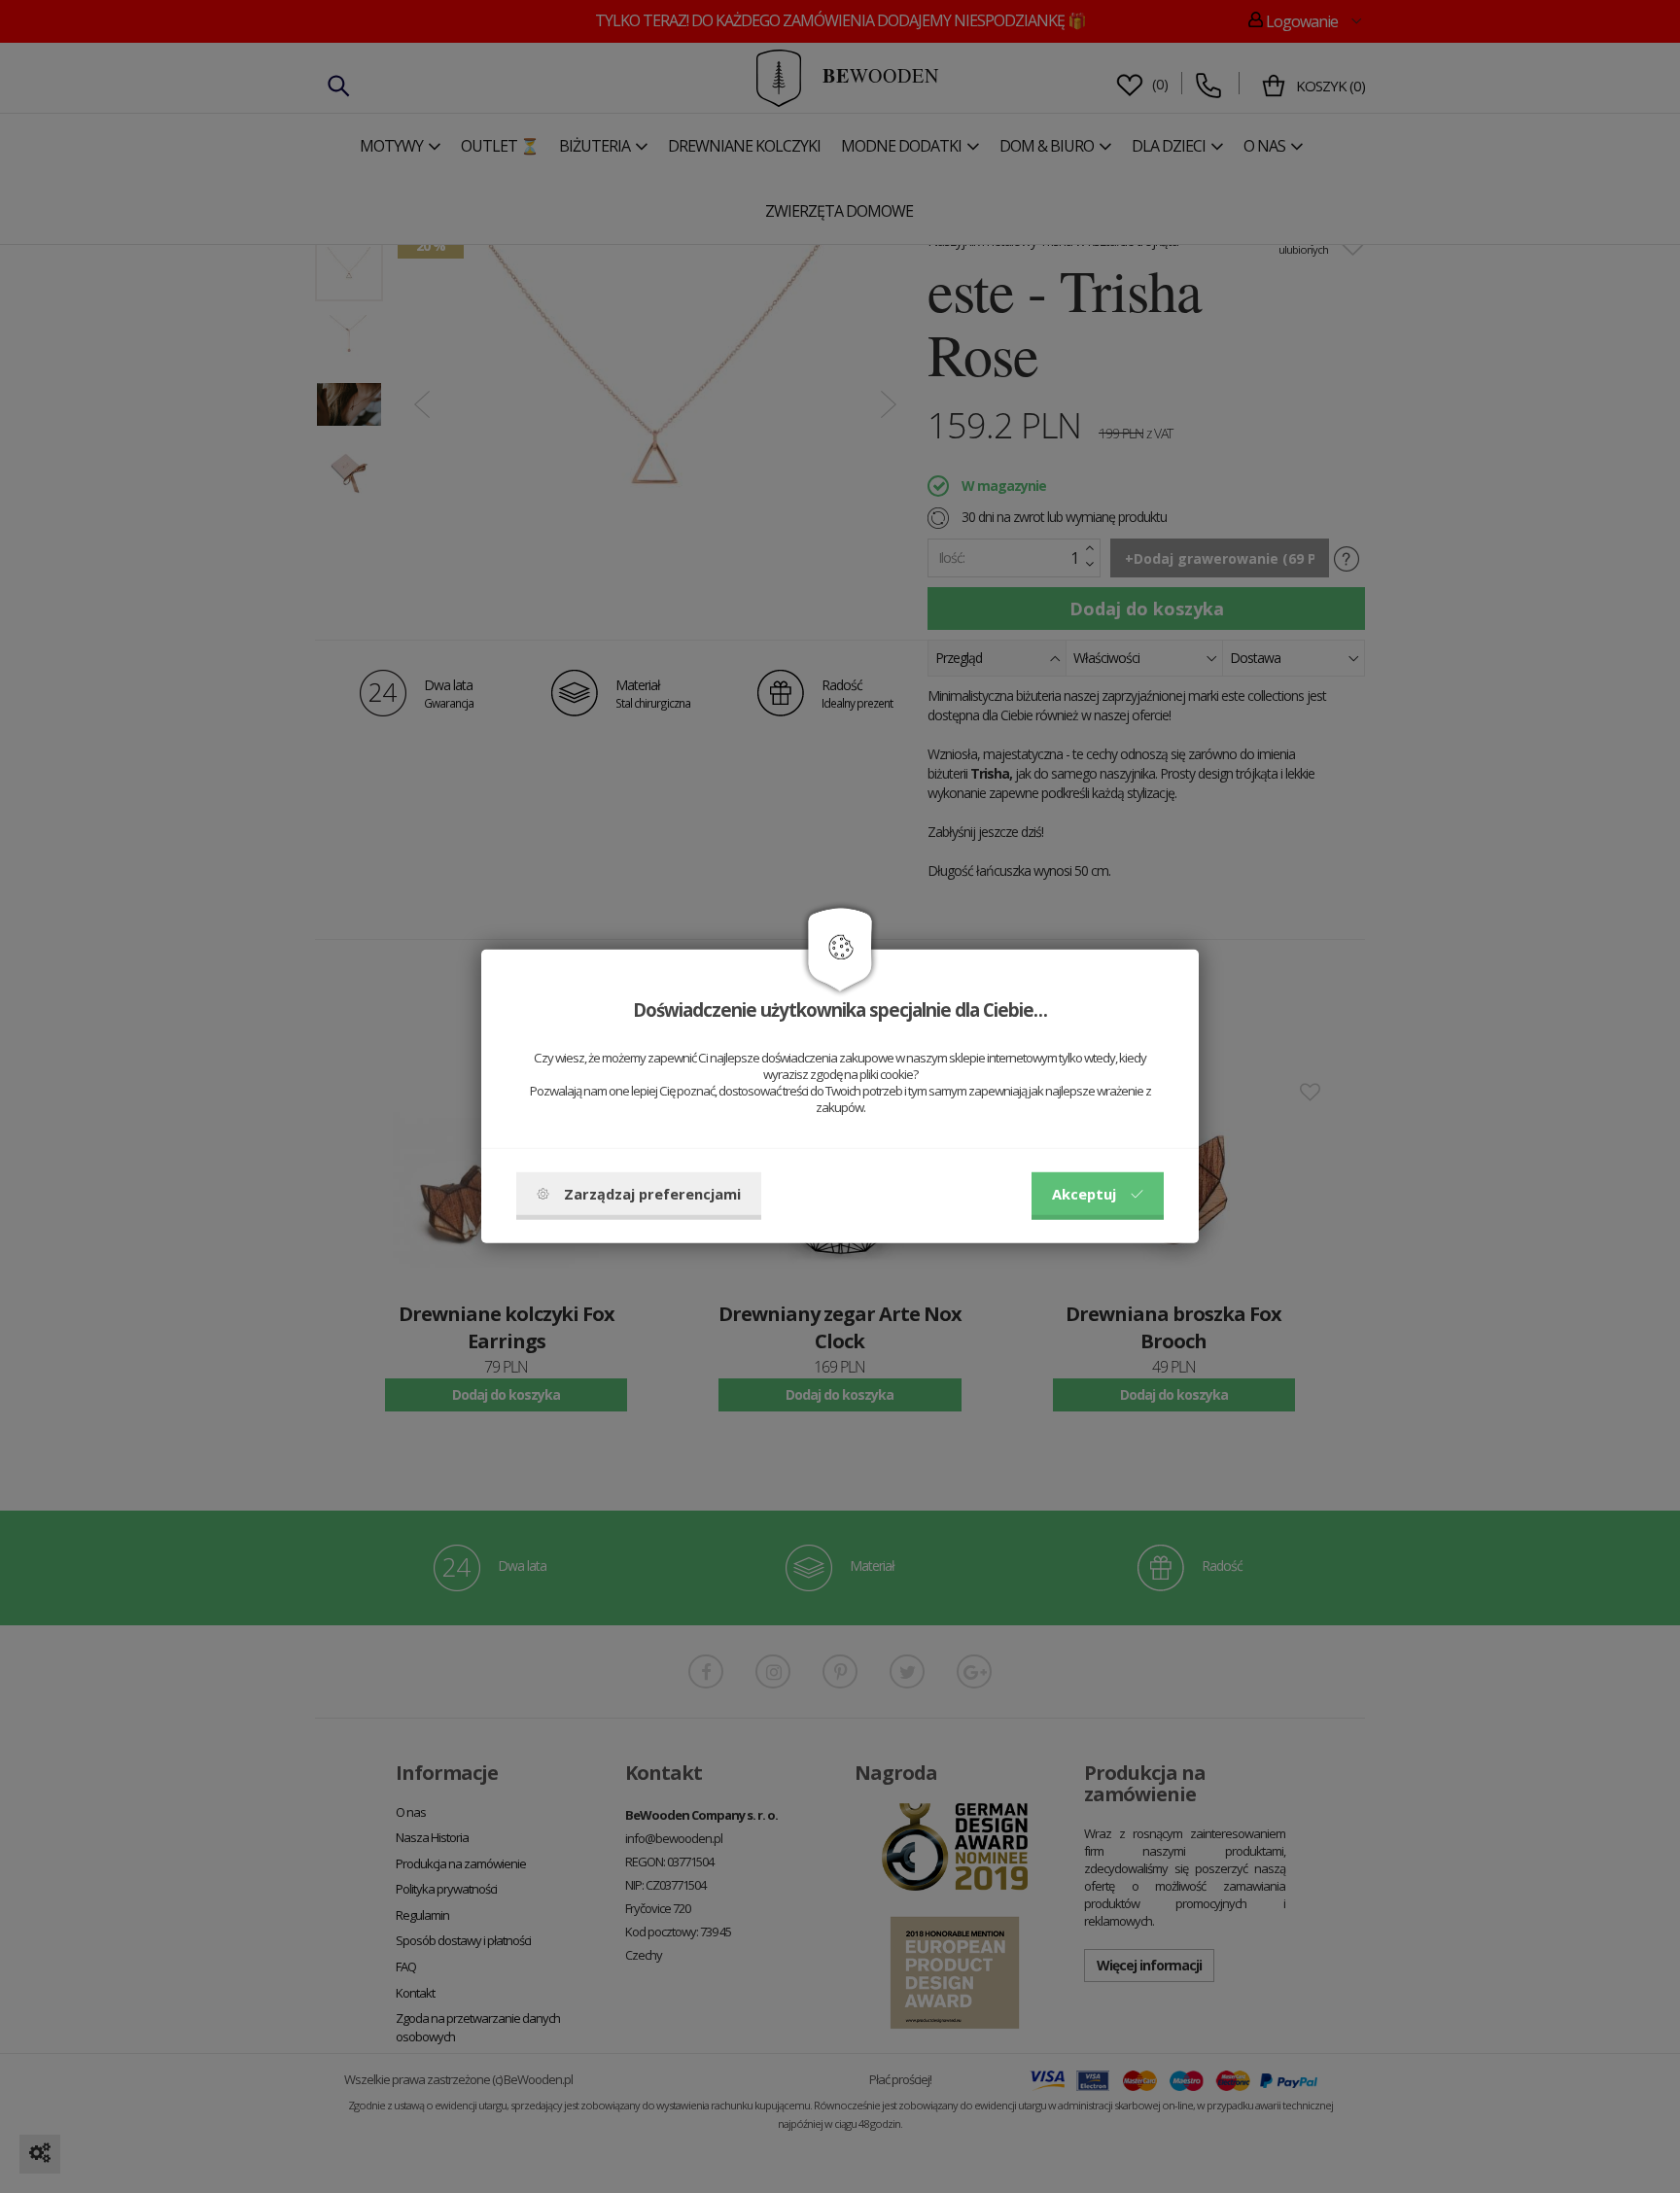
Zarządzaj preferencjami (652, 1194)
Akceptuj (1084, 1194)
